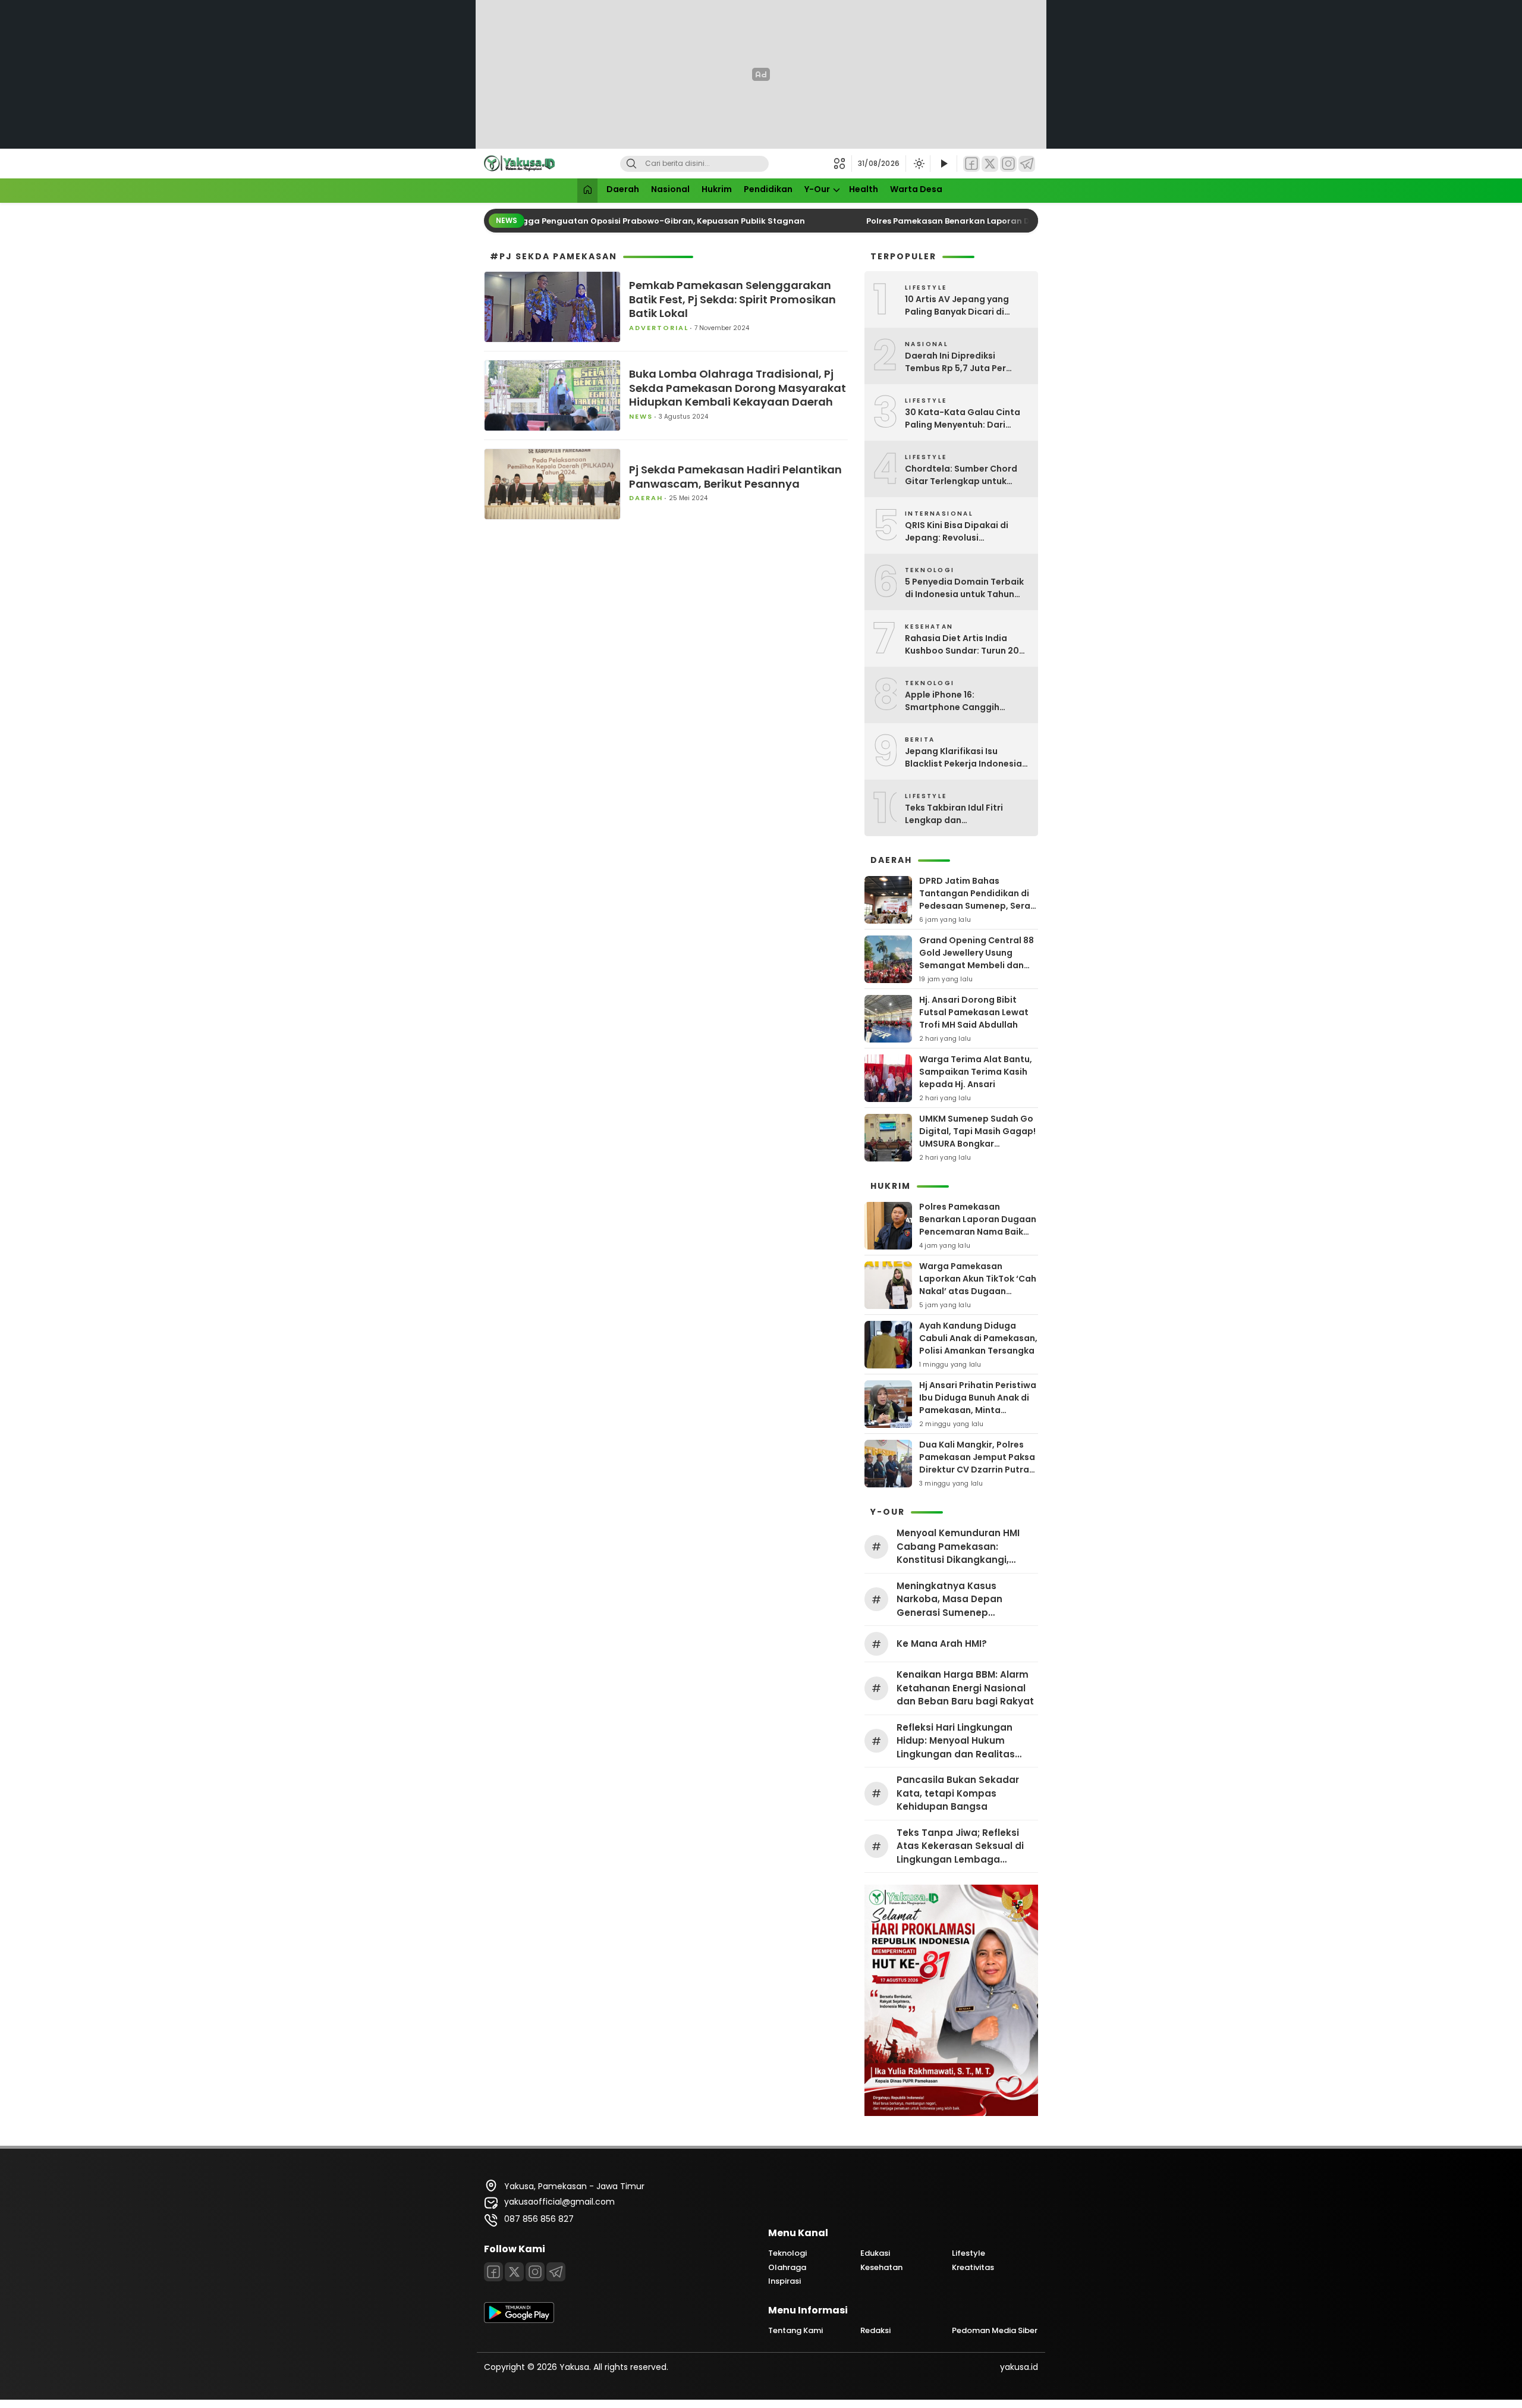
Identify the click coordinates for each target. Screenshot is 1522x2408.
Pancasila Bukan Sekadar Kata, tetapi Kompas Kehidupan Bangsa (958, 1793)
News (641, 416)
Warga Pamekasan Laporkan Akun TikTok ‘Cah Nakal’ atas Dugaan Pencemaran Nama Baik (978, 1285)
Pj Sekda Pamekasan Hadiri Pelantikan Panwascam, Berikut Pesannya (735, 477)
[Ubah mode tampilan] (918, 164)
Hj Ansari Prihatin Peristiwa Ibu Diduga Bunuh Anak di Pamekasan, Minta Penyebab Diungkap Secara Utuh (978, 1410)
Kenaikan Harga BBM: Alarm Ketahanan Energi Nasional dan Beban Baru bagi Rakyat (965, 1688)
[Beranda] (587, 191)
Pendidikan (768, 189)
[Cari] (631, 164)
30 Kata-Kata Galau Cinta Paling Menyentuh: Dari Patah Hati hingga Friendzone (963, 419)
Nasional (670, 189)
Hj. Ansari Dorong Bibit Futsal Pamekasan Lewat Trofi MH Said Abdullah (974, 1012)
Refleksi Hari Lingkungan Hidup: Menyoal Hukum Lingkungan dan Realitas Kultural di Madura (956, 1741)
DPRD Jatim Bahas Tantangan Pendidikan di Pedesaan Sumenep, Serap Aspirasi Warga (978, 900)
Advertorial (659, 328)
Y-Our (817, 189)
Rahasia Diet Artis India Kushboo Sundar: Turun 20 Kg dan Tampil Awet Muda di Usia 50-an (967, 645)
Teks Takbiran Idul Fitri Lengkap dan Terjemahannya (954, 814)
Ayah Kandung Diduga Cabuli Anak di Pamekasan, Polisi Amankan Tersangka (978, 1338)
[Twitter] (990, 164)
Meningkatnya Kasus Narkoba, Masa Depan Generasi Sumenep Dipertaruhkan (949, 1600)
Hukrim (717, 189)
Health (864, 189)
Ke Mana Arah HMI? (942, 1643)
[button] (843, 164)
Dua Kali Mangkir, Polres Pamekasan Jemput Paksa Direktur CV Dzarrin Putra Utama (977, 1463)
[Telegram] (1027, 164)
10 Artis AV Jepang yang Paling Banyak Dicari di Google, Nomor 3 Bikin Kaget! (957, 306)
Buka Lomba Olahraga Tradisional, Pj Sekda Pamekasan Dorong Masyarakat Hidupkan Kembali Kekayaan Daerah (738, 388)
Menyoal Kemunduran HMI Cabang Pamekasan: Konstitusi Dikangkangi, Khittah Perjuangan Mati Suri (965, 1547)
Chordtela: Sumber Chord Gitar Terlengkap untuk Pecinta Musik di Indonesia (963, 475)
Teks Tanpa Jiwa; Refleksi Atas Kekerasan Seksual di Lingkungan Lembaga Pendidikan (960, 1847)
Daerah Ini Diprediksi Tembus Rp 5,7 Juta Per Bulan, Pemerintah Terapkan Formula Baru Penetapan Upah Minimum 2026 (967, 362)
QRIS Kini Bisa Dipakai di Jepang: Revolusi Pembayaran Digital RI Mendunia (957, 532)
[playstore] (519, 2320)
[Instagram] (1008, 164)
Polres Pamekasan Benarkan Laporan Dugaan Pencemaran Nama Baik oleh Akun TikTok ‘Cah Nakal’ (978, 1232)
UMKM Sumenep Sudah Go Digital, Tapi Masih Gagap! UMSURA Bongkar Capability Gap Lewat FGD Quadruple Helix (977, 1144)
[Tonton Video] (944, 164)
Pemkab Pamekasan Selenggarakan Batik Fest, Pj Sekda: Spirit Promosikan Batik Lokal (732, 299)
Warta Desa (916, 189)
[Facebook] (971, 164)
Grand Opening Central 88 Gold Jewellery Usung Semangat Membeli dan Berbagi (977, 959)
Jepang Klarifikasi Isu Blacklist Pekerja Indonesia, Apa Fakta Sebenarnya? (965, 758)
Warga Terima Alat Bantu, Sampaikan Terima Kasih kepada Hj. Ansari (976, 1072)
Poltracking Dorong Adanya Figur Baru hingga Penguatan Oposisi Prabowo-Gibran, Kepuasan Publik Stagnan (559, 221)
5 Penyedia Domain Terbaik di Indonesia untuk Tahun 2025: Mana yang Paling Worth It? (964, 588)
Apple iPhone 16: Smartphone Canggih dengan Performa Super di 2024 (962, 701)
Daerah (623, 189)
